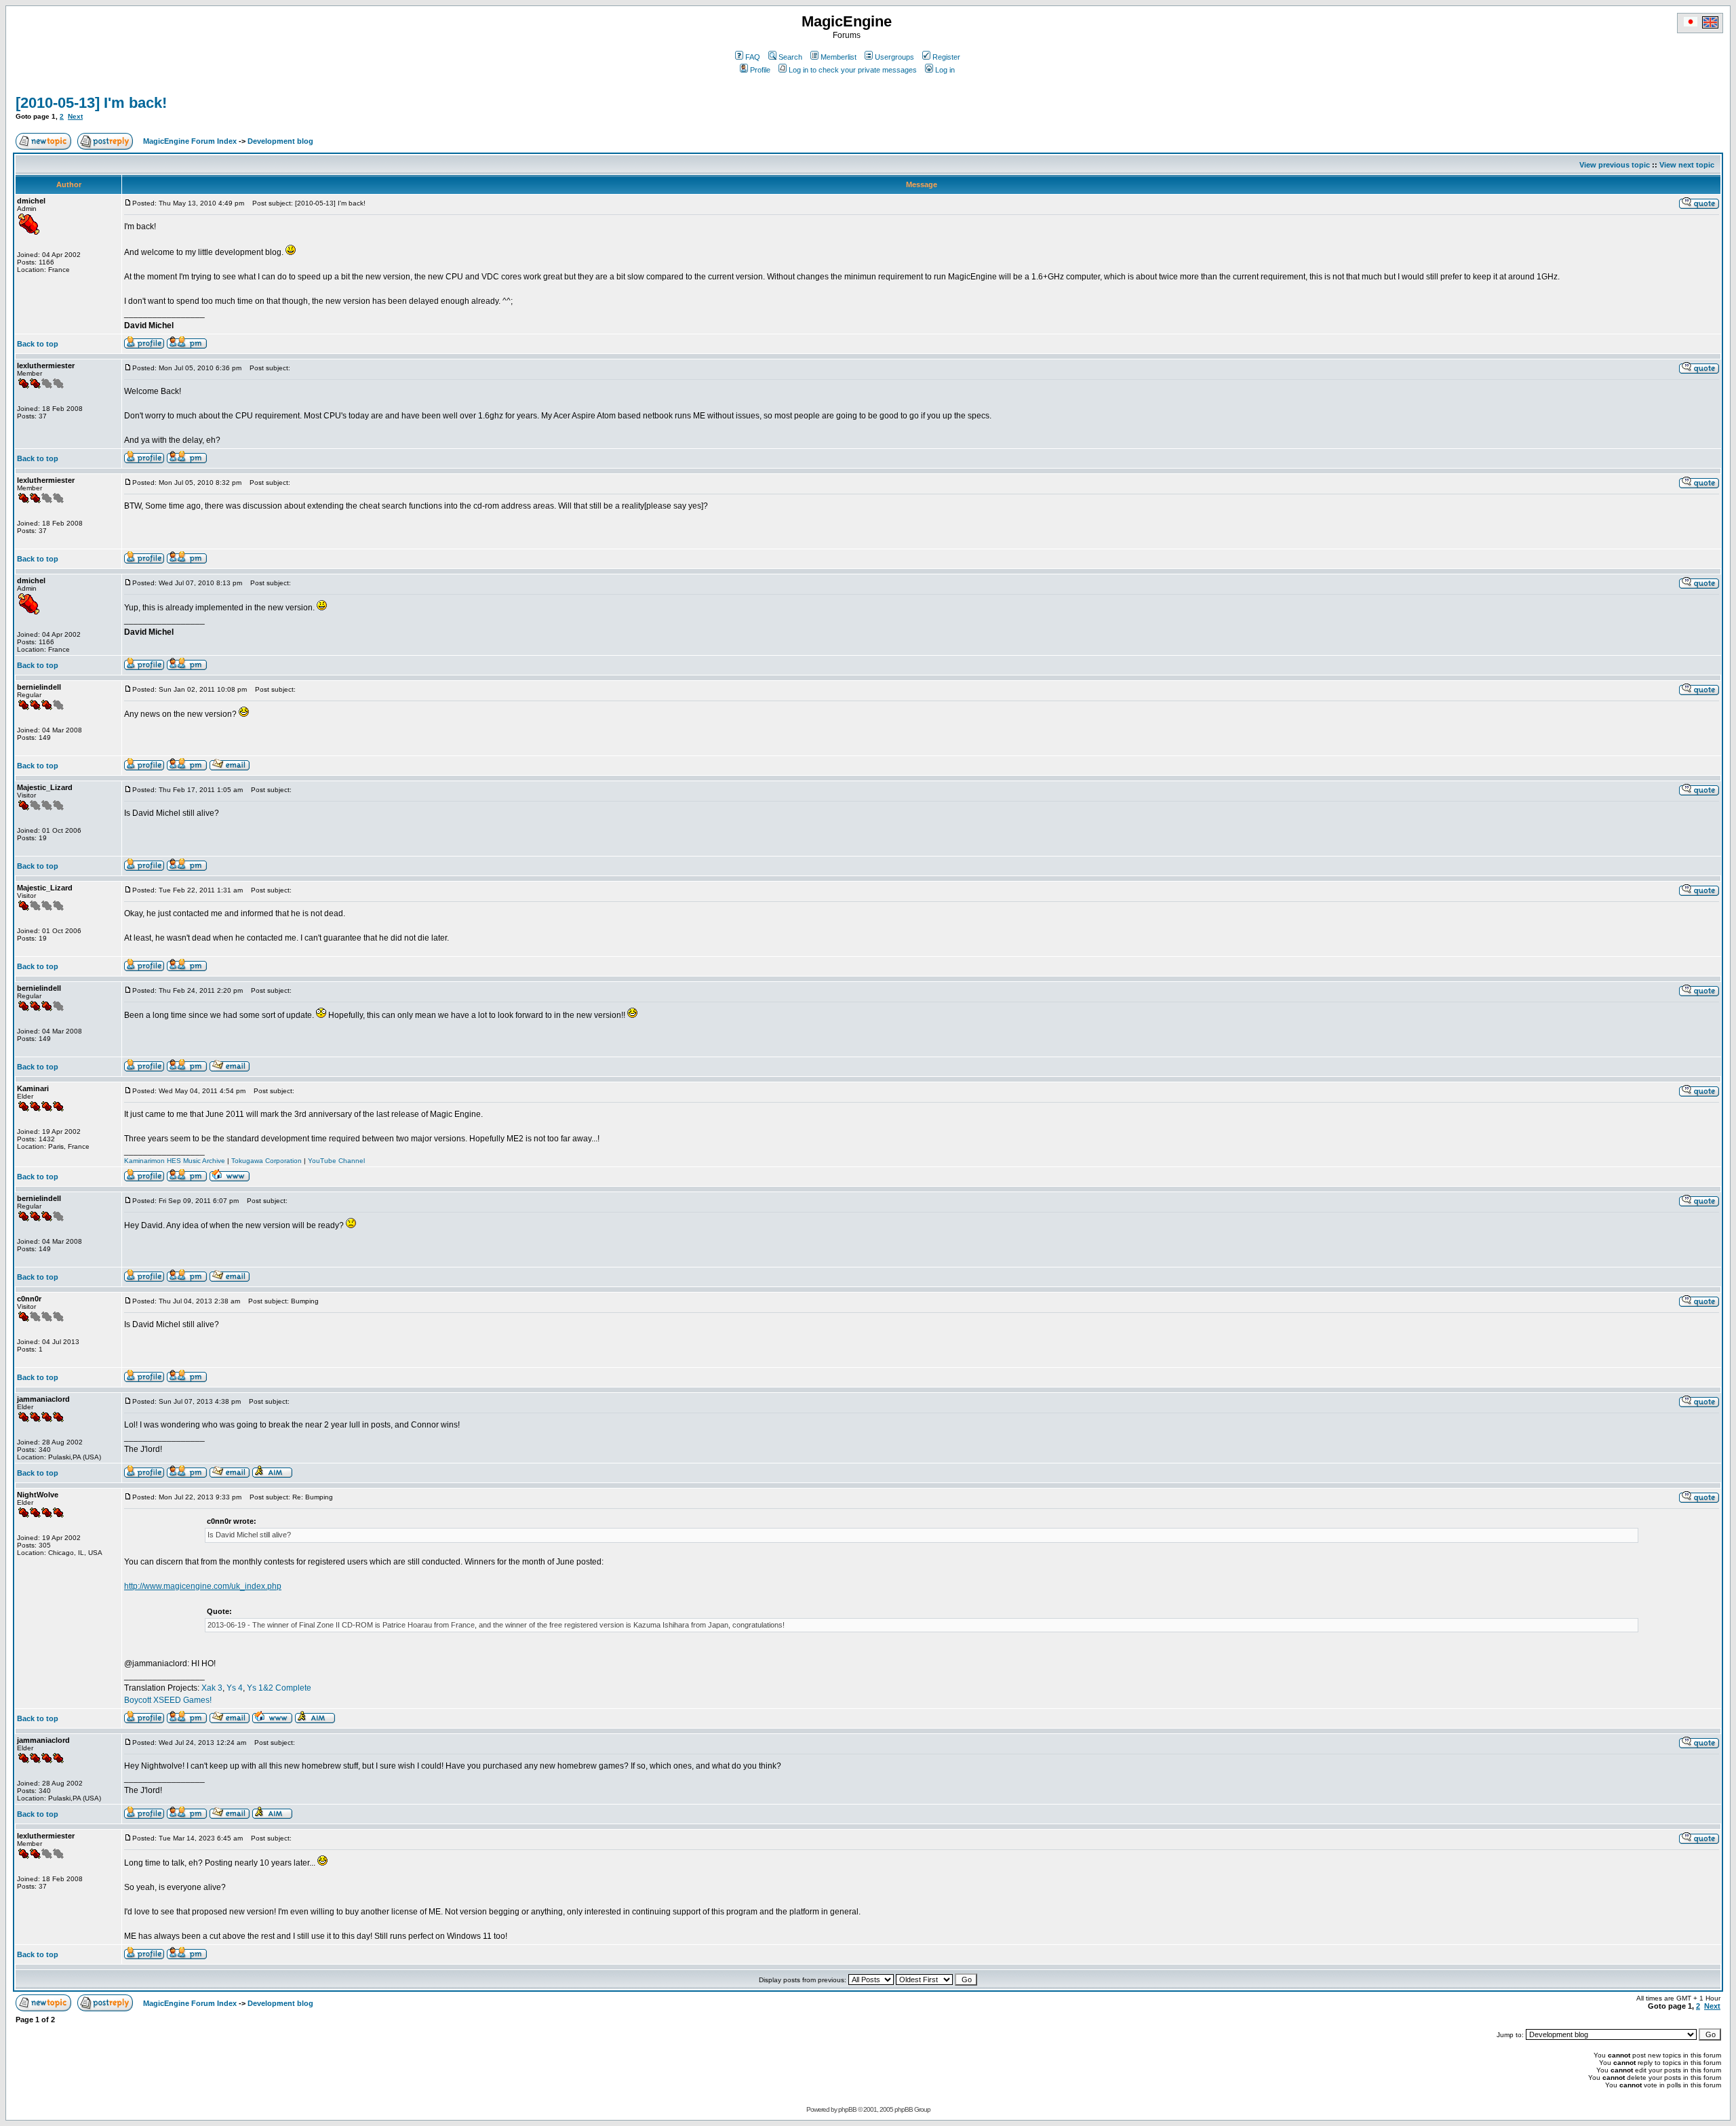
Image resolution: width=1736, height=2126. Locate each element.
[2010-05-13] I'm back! (91, 103)
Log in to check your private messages (853, 70)
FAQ (753, 57)
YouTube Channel (336, 1161)
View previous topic (1615, 165)
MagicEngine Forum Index (190, 141)
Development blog (280, 141)
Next (75, 116)
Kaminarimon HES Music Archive (175, 1161)
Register (946, 57)
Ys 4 (235, 1688)
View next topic (1687, 165)
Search (790, 57)
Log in (945, 70)
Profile (760, 70)
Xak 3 (212, 1688)
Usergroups (894, 57)
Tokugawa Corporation (267, 1161)
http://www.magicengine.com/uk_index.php (203, 1586)
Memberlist (839, 57)
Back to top (38, 344)
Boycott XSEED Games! (168, 1700)
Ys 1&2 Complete (279, 1688)
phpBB (847, 2109)
